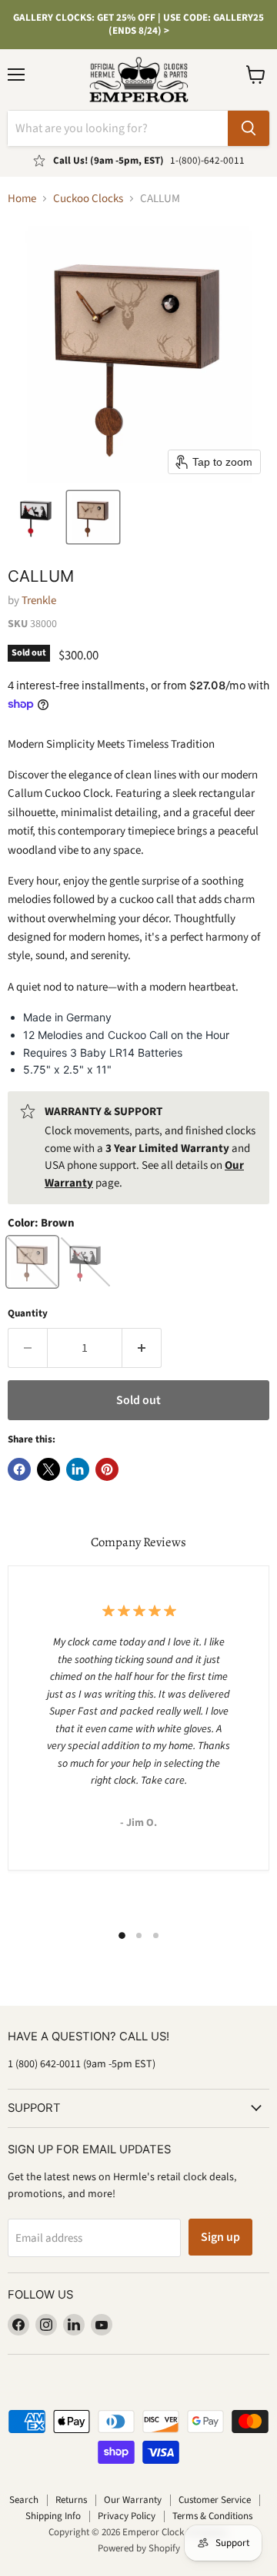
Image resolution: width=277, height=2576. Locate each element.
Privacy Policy (127, 2516)
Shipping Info (53, 2516)
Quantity (28, 1314)
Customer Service (215, 2500)
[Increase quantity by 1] (142, 1348)
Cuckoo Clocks (88, 199)
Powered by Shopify (139, 2548)
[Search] (249, 128)
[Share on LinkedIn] (78, 1469)
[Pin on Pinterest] (107, 1469)
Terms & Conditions (212, 2516)
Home (22, 199)
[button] (36, 517)
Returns (71, 2500)
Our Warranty (133, 2500)
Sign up (220, 2237)
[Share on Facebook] (19, 1469)
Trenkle (39, 601)
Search (24, 2500)
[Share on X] (48, 1469)
